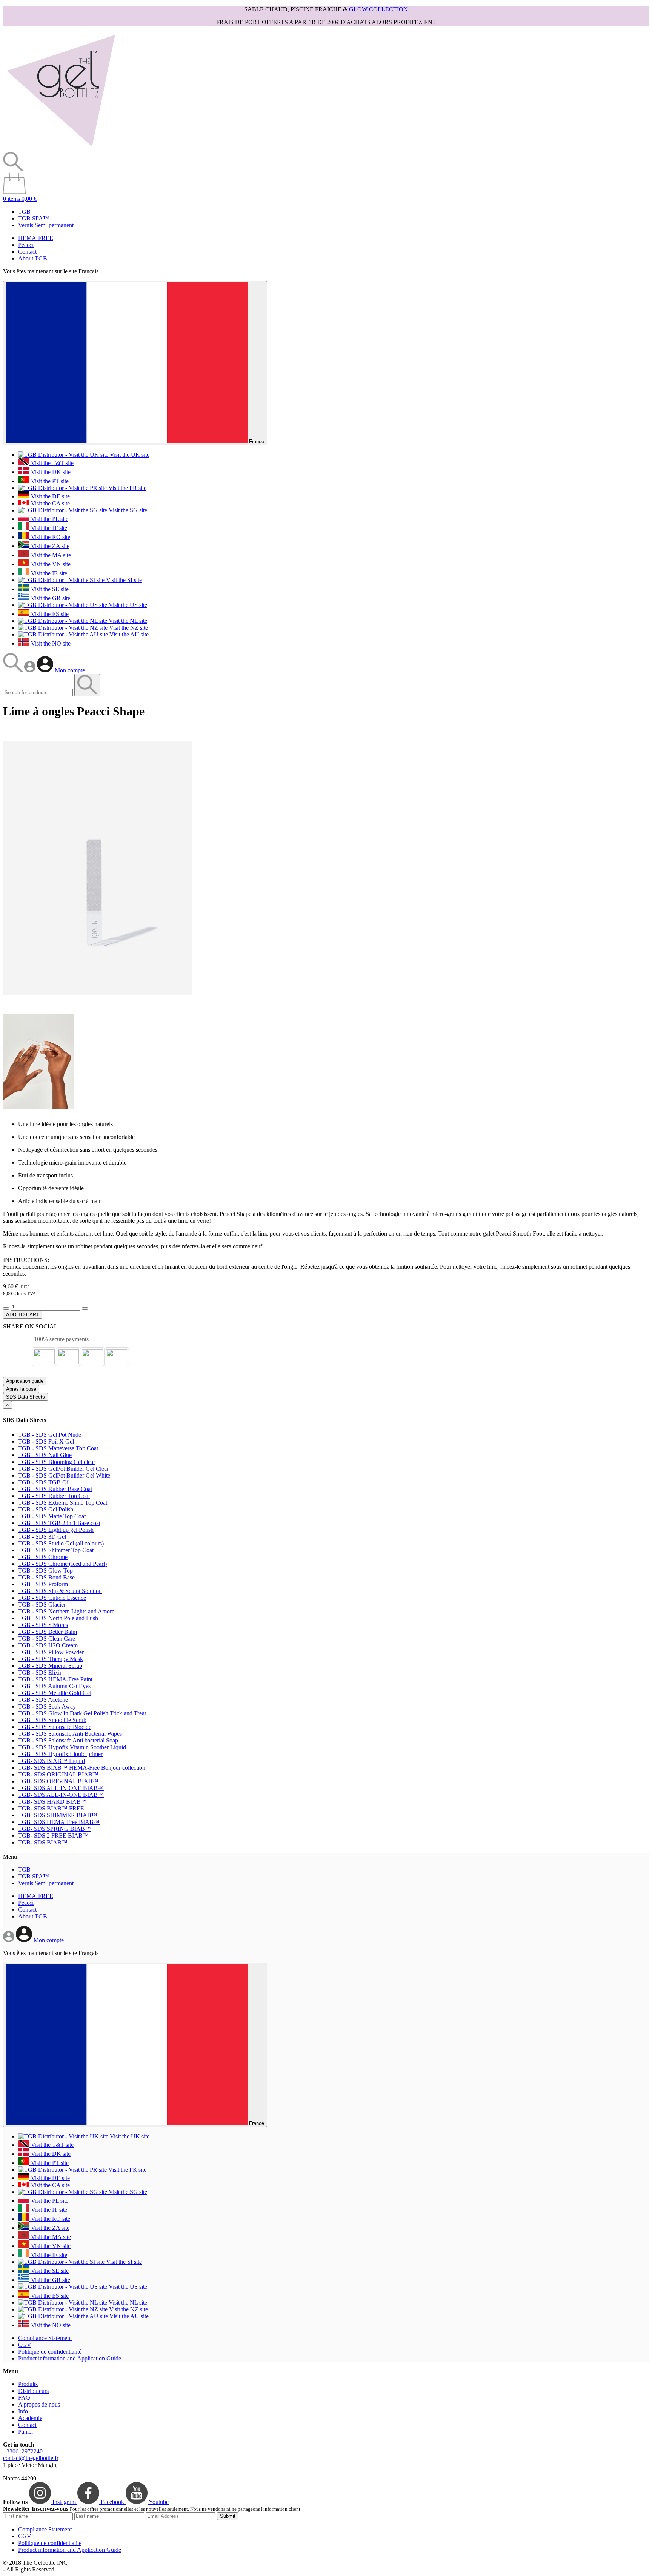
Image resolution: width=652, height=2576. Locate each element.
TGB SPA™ (34, 218)
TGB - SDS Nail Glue (45, 1455)
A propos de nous (39, 2404)
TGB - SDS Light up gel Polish (56, 1530)
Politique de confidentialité (50, 2352)
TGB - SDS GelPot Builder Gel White (64, 1475)
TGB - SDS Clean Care (47, 1639)
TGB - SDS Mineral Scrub (50, 1666)
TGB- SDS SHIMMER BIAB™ (58, 1815)
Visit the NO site (50, 643)
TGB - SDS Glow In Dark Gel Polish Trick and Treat (82, 1713)
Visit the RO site (50, 537)
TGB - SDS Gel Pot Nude (50, 1435)
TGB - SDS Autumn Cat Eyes (54, 1686)
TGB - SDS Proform (43, 1584)
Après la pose (21, 1389)
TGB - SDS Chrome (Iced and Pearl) (62, 1564)
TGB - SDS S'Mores (43, 1625)
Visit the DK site (50, 472)
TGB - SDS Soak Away (47, 1706)
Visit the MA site (50, 555)
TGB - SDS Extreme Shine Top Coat (63, 1503)
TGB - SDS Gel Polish (46, 1509)
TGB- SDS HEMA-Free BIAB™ (59, 1822)
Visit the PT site (49, 481)
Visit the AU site (128, 634)
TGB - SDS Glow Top (45, 1571)
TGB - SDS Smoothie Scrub (52, 1720)
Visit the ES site (49, 614)
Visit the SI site (123, 580)
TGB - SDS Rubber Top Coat (54, 1496)
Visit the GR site (50, 598)
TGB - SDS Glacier (42, 1605)
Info (23, 2411)
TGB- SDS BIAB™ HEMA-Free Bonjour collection (82, 1768)
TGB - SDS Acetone (43, 1700)
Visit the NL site (127, 621)
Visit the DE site (50, 496)
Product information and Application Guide (70, 2358)
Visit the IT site (48, 528)
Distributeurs (33, 2391)
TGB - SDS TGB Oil (44, 1482)
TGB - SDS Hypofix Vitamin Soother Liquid (72, 1747)
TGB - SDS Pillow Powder (51, 1652)
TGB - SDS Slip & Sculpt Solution (60, 1591)
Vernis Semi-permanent (46, 225)
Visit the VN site (50, 564)
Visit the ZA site (49, 546)
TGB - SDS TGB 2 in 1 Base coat (59, 1523)
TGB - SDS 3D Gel (42, 1537)
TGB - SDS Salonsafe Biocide (55, 1727)
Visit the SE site (49, 589)
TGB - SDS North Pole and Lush (58, 1618)
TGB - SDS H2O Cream (48, 1645)
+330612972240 (23, 2451)
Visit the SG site (127, 510)
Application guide (25, 1381)
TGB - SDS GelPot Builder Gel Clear (63, 1469)
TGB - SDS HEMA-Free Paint (55, 1679)
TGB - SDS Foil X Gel (46, 1441)
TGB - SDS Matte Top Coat (52, 1516)
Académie (30, 2418)
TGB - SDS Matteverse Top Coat (58, 1448)
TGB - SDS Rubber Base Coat (55, 1489)
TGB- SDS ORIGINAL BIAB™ (58, 1774)
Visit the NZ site (128, 628)
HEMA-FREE (36, 238)
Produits (28, 2384)
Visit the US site (127, 605)
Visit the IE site (48, 573)
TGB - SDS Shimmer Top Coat (56, 1550)
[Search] (14, 670)
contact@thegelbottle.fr (31, 2458)
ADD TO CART (23, 1315)
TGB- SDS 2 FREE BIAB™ (53, 1836)
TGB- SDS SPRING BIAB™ (55, 1829)
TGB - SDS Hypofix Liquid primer (60, 1754)
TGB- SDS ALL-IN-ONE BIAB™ (61, 1788)
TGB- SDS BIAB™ (43, 1842)
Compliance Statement (45, 2338)
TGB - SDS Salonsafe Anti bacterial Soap (68, 1740)
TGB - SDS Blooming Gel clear (57, 1462)
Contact (27, 252)
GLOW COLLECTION (378, 9)
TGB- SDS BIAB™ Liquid (52, 1761)
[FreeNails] (61, 148)
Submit (228, 2516)
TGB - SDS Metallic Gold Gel (55, 1693)
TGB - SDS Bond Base (46, 1577)
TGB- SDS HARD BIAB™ (52, 1802)
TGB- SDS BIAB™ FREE (51, 1808)
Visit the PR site (127, 488)
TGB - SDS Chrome (43, 1557)
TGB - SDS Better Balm (48, 1632)
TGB (24, 212)
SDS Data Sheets (25, 1397)
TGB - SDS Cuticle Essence (52, 1598)
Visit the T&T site (52, 463)
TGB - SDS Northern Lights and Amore (66, 1611)
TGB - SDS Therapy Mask (51, 1659)
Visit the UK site (129, 455)
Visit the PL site (49, 519)
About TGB (33, 258)
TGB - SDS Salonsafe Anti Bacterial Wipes (70, 1734)
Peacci (26, 245)
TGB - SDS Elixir (40, 1672)
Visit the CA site (50, 503)
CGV (25, 2345)
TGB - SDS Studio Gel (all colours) (61, 1543)
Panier (26, 2432)
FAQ (24, 2398)
